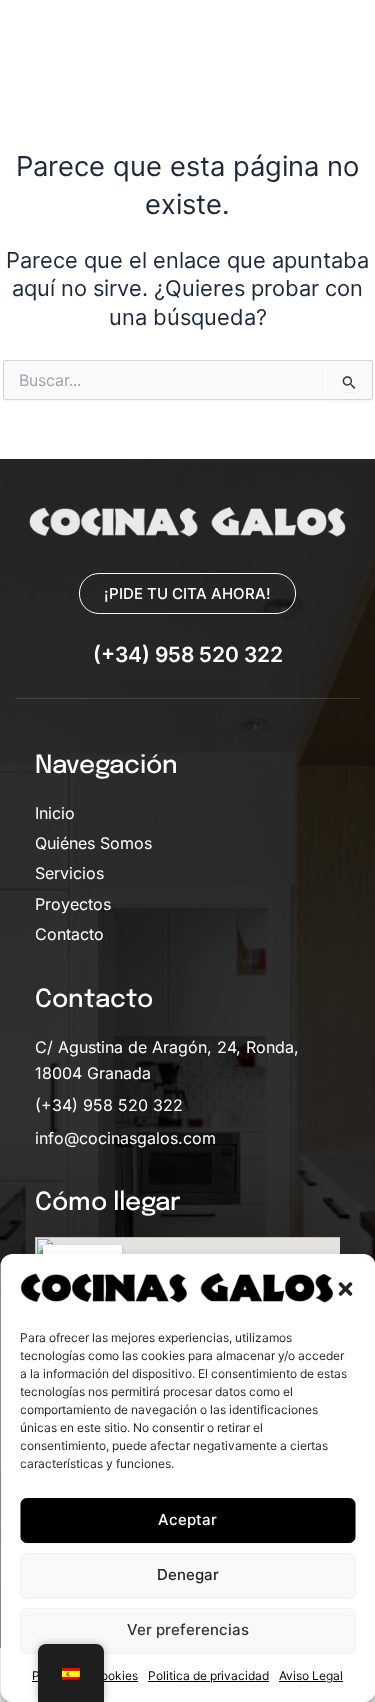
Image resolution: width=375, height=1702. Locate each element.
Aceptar (187, 1519)
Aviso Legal (311, 1675)
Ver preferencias (188, 1629)
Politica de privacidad (208, 1675)
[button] (345, 1289)
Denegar (188, 1574)
